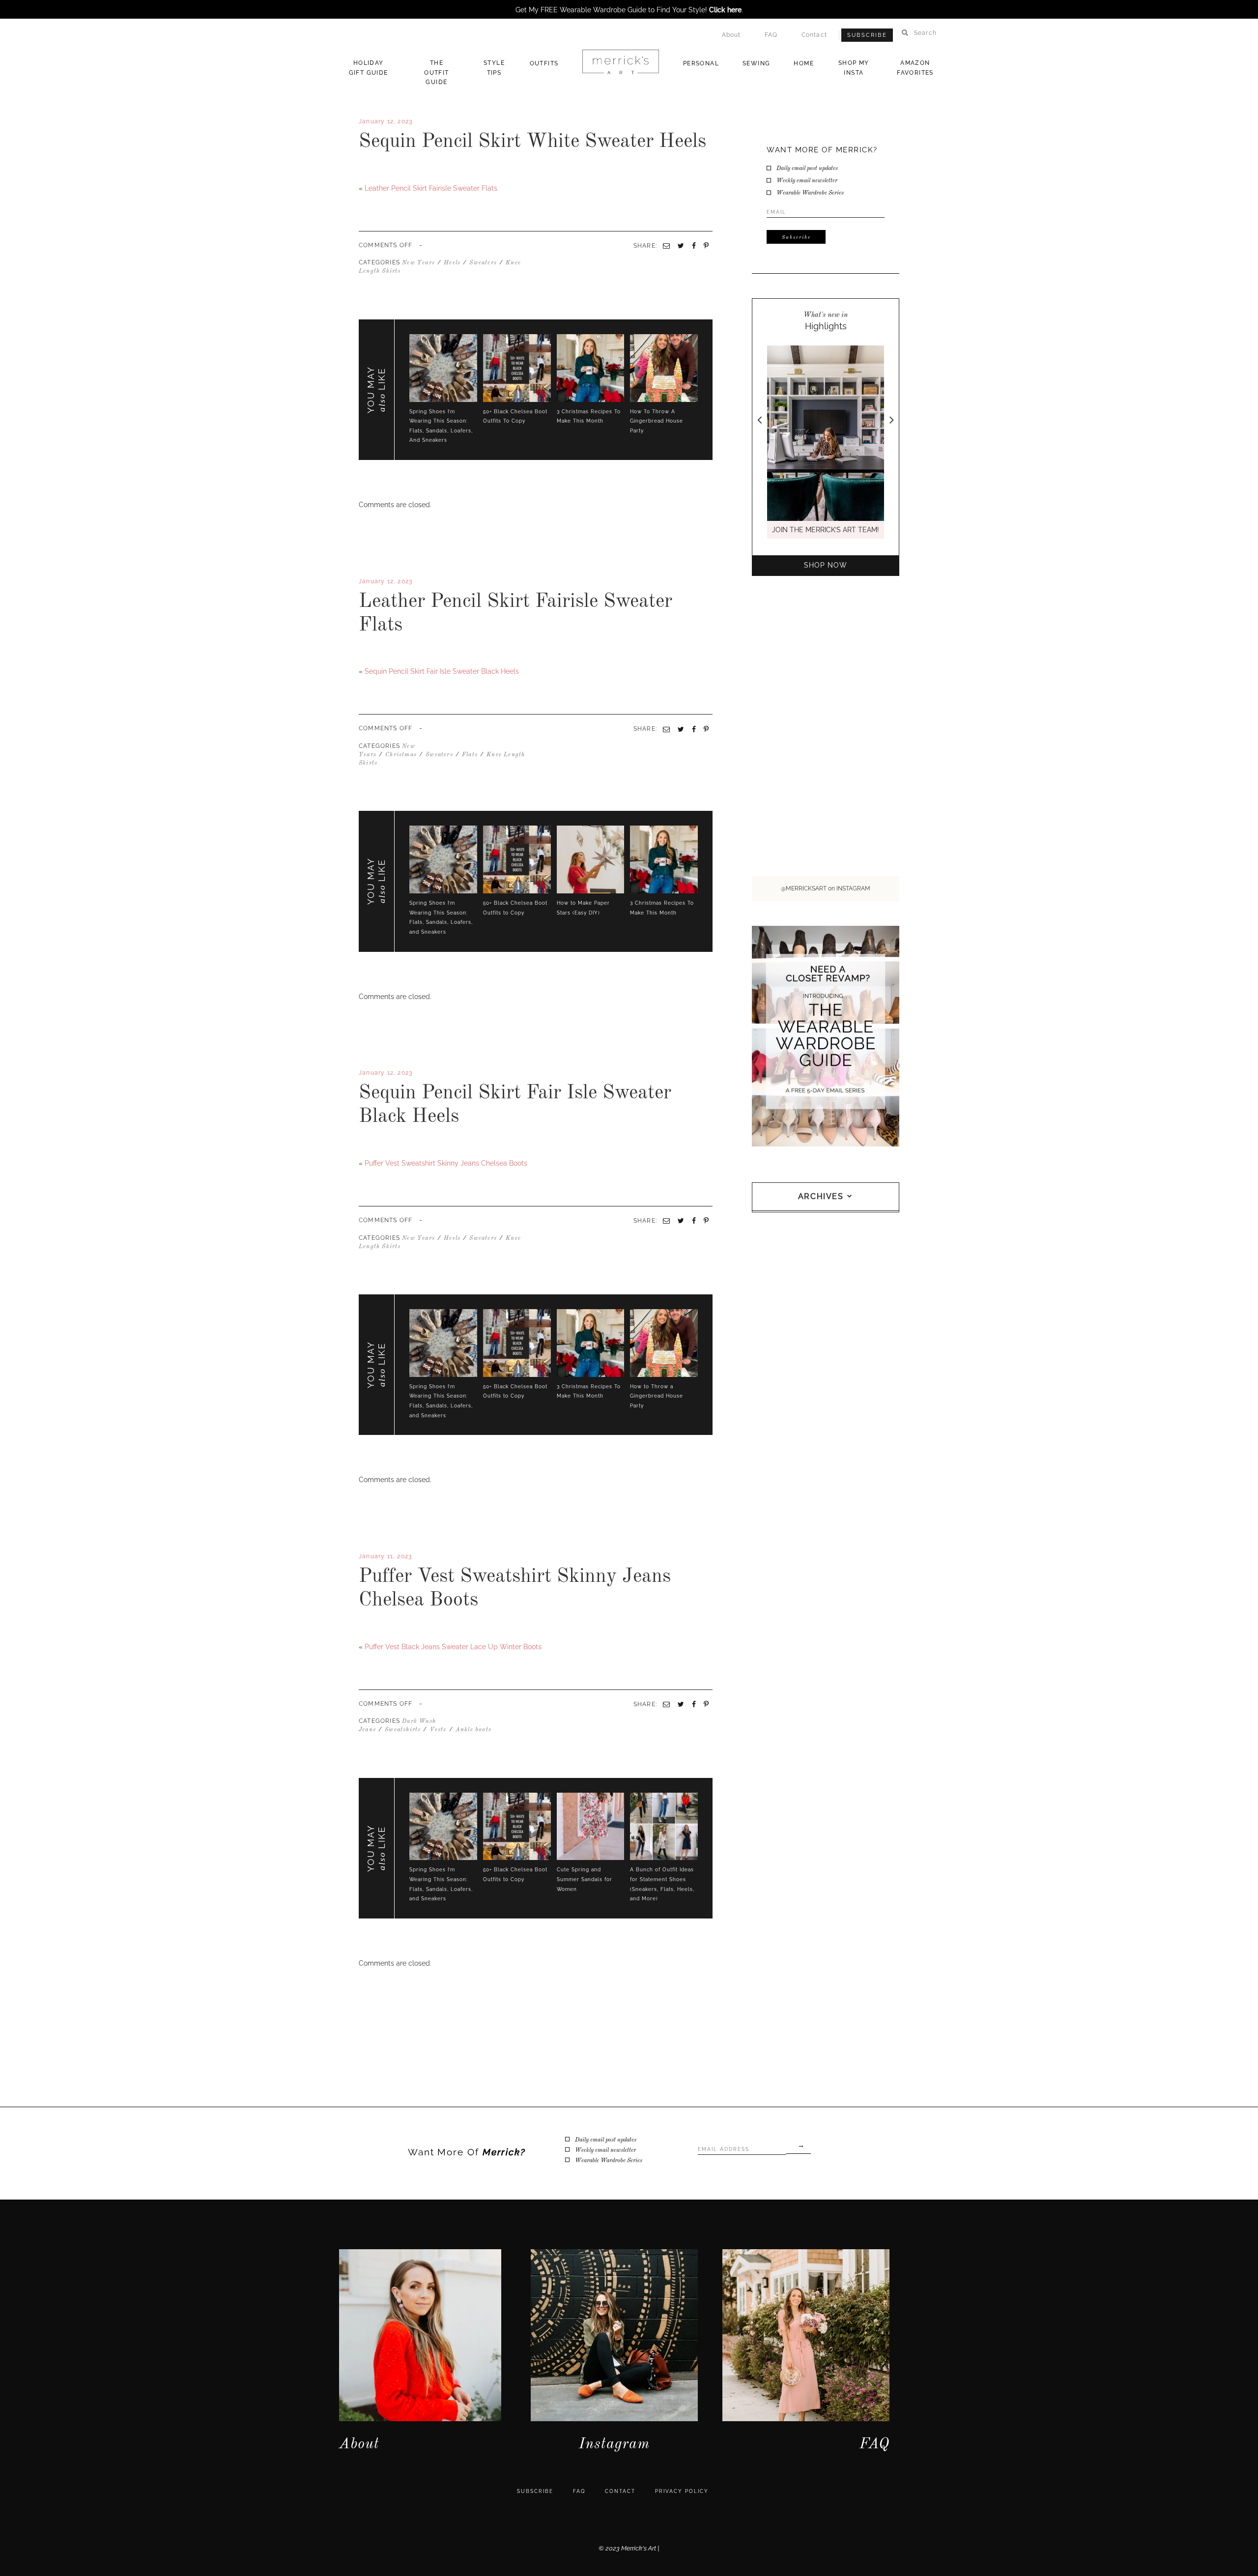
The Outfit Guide (436, 72)
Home (804, 63)
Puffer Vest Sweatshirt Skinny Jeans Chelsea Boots (446, 1163)
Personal (701, 63)
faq (579, 2491)
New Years (418, 263)
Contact (814, 35)
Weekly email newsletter (807, 181)
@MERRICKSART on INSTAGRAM (826, 888)
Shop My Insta (854, 68)
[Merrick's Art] (620, 62)
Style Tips (494, 68)
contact (620, 2491)
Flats (470, 755)
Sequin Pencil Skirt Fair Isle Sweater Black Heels (442, 671)
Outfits (544, 63)
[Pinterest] (706, 729)
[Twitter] (365, 655)
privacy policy (682, 2491)
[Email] (666, 729)
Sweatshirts (403, 1730)
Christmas (401, 755)
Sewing (756, 63)
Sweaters (483, 263)
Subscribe (867, 35)
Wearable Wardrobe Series (810, 193)
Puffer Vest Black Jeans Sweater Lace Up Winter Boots (453, 1647)
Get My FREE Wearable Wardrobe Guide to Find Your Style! (629, 10)
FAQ (771, 35)
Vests (438, 1730)
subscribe (535, 2491)
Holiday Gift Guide (369, 68)
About (731, 35)
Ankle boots (473, 1730)
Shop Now (826, 565)
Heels (452, 263)
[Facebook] (361, 655)
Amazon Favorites (915, 68)
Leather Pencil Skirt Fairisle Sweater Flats (431, 188)
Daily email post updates (807, 169)
